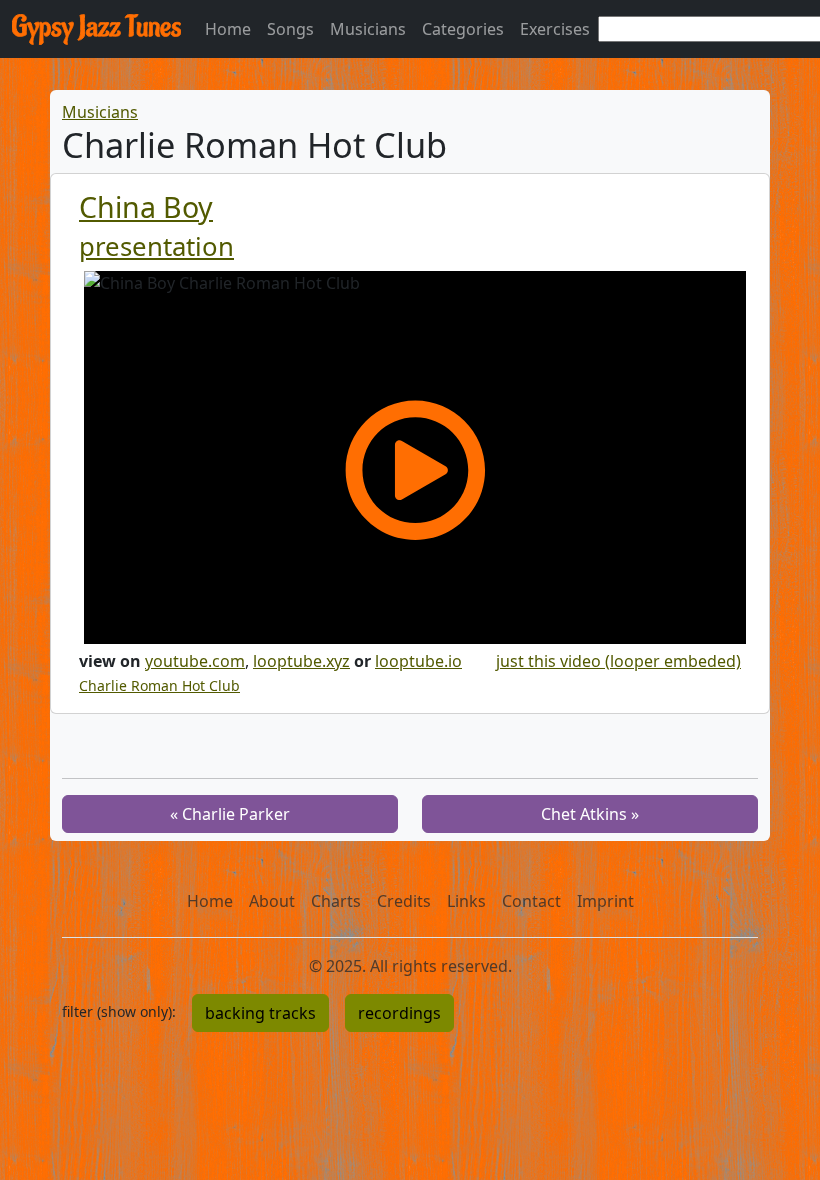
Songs (290, 29)
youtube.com (195, 661)
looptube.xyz (301, 661)
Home (228, 29)
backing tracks (260, 1013)
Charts (336, 901)
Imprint (605, 901)
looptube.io (418, 661)
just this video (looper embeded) (618, 661)
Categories (463, 29)
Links (466, 901)
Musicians (368, 29)
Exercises (555, 29)
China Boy (146, 206)
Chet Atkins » (590, 814)
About (272, 901)
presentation (156, 246)
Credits (404, 901)
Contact (531, 901)
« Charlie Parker (230, 814)
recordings (399, 1013)
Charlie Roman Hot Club (159, 685)
